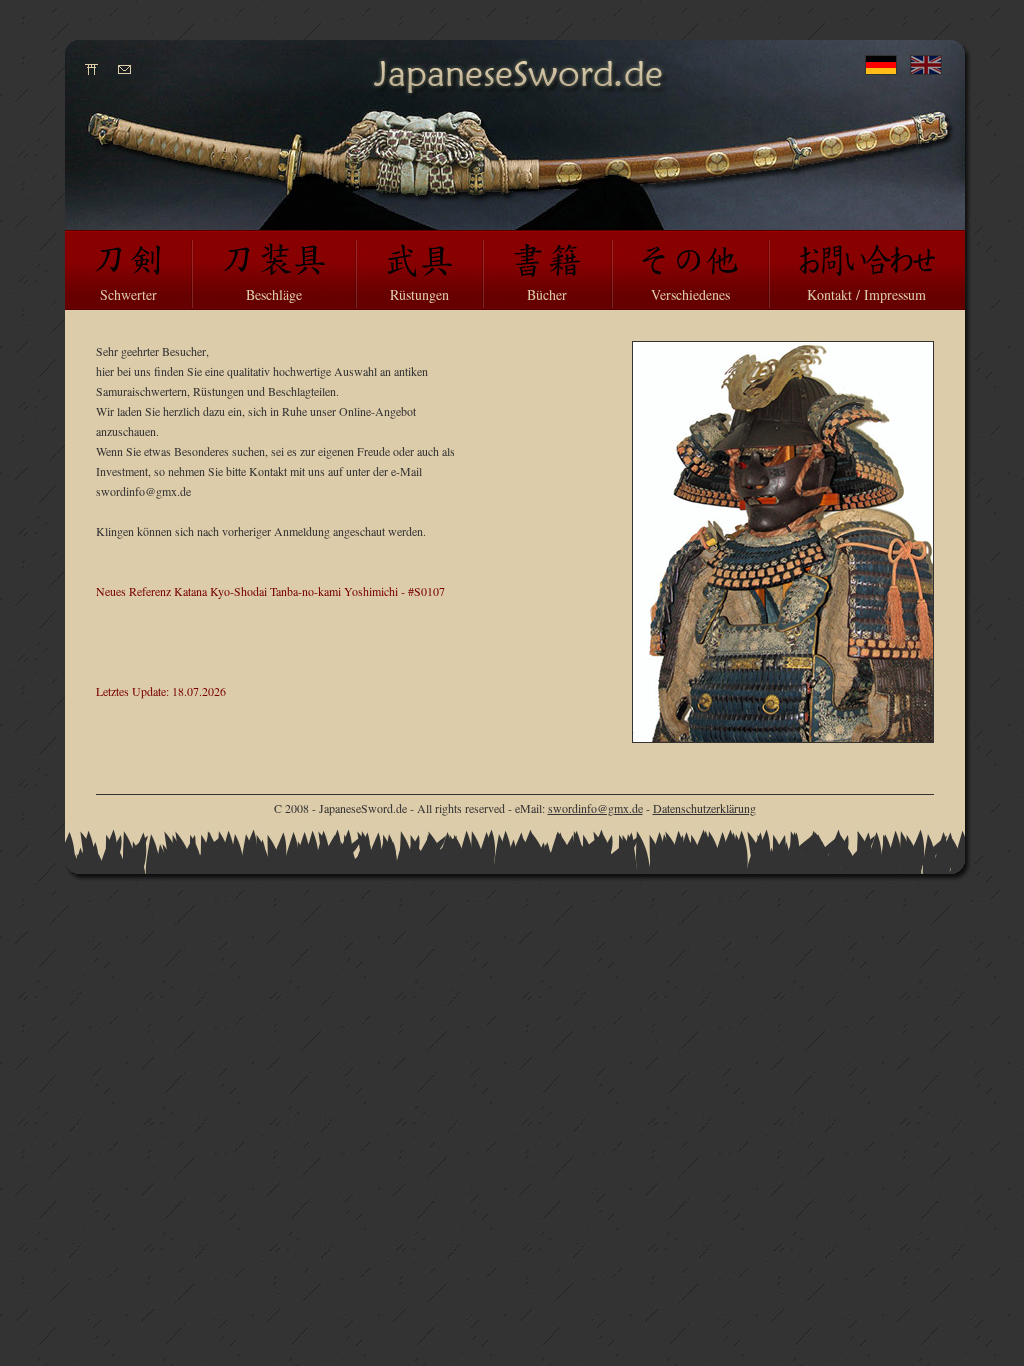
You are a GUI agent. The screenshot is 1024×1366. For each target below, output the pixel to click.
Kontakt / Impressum (866, 294)
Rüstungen (419, 294)
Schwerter (128, 294)
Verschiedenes (690, 294)
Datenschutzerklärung (704, 808)
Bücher (547, 294)
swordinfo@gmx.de (595, 808)
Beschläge (274, 294)
